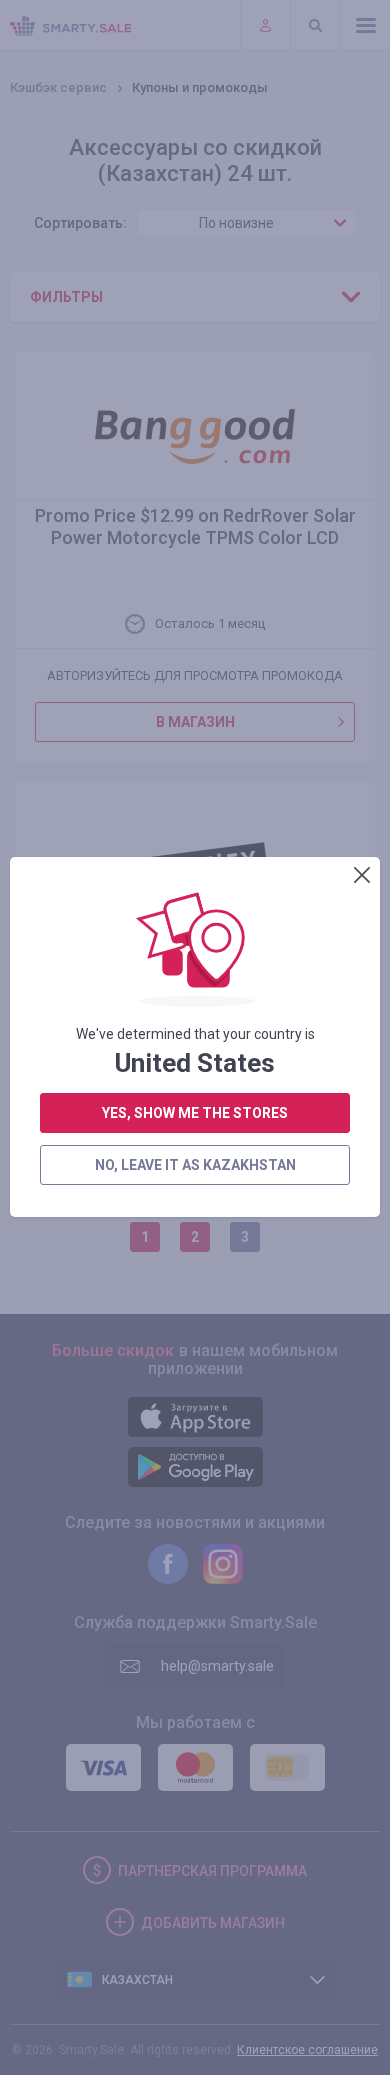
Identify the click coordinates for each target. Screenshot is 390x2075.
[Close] (362, 875)
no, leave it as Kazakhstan (195, 1165)
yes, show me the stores (195, 1113)
